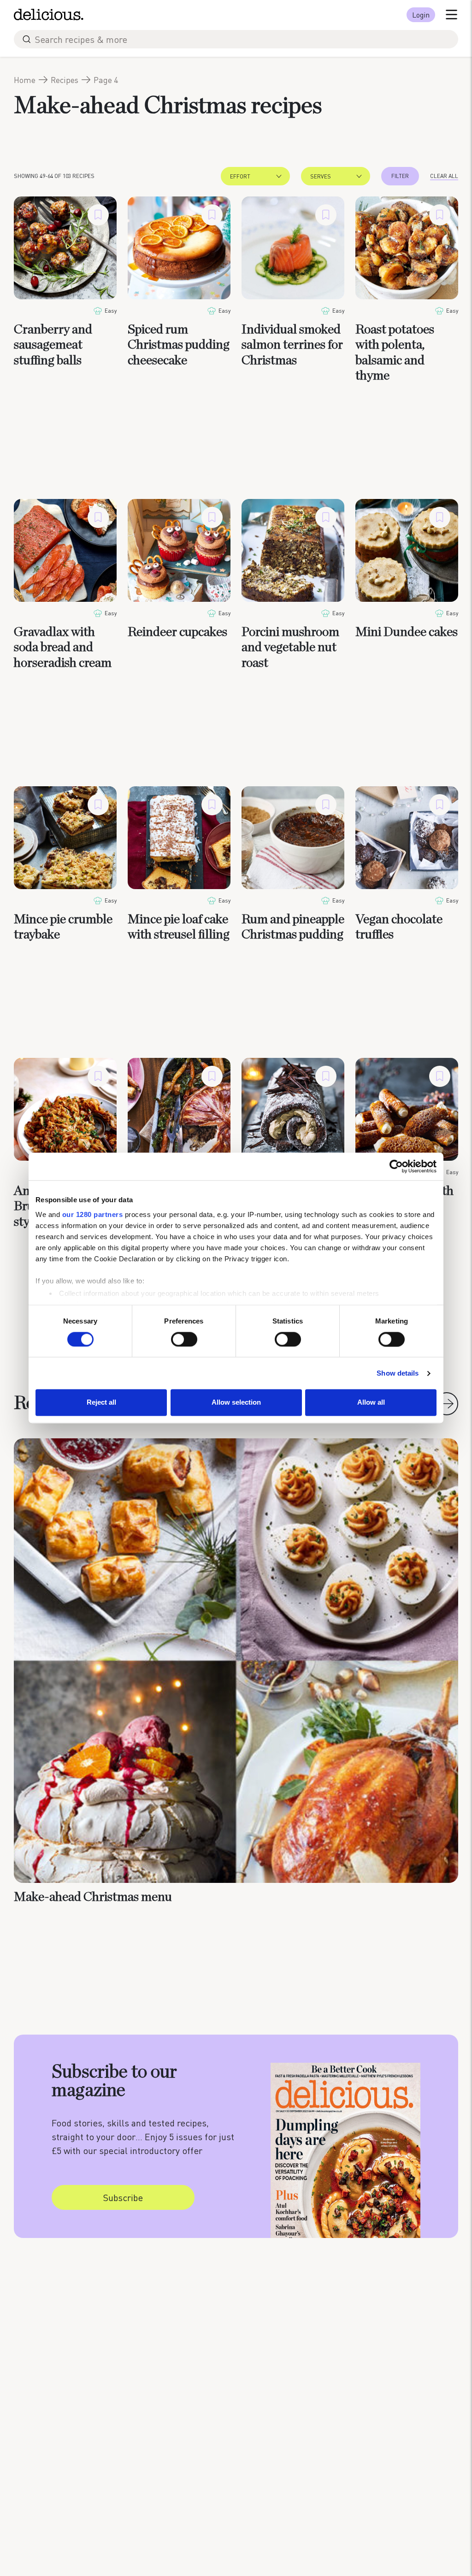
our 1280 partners (93, 1214)
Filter (400, 176)
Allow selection (236, 1403)
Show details (398, 1373)
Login (421, 15)
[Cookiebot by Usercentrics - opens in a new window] (396, 1166)
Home (25, 80)
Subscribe (123, 2197)
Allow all (371, 1403)
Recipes (65, 80)
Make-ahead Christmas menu (93, 1897)
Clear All (444, 176)
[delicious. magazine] (49, 15)
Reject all (101, 1403)
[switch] (184, 1339)
